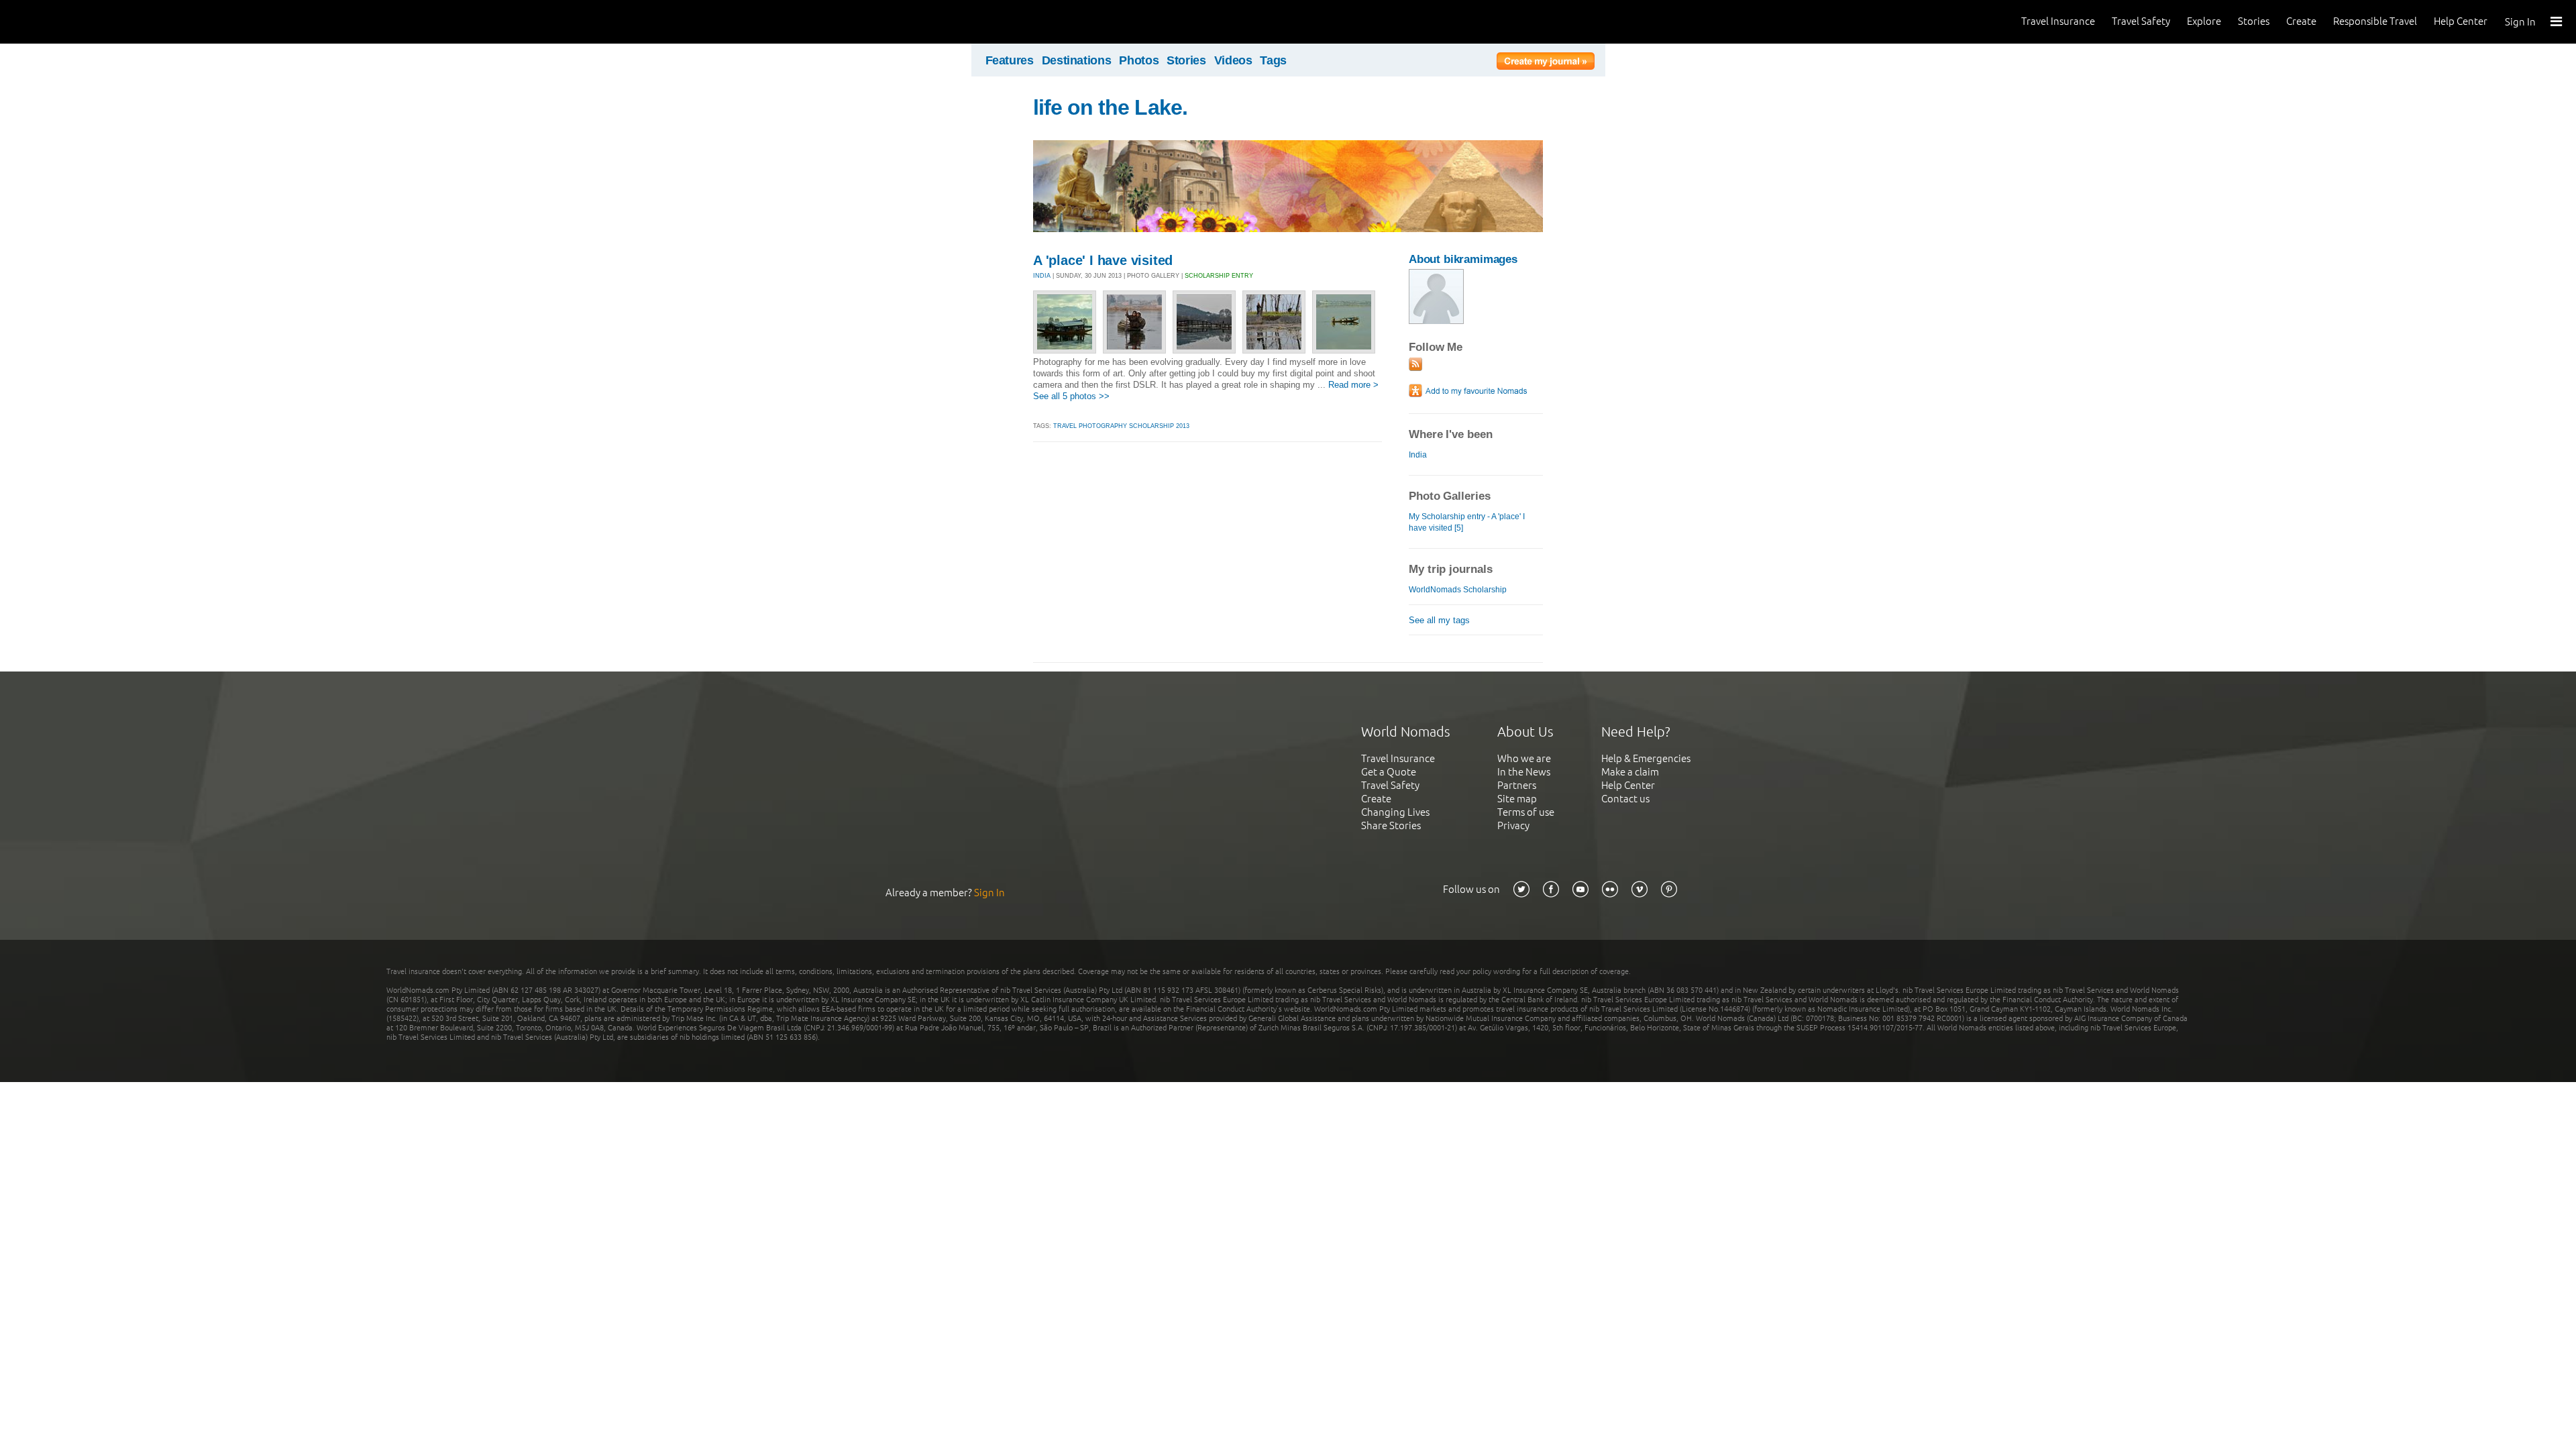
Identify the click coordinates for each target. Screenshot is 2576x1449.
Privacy (1513, 825)
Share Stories (1391, 825)
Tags (1273, 60)
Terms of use (1526, 812)
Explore (2204, 21)
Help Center (2461, 21)
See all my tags (1439, 620)
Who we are (1524, 758)
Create (2301, 21)
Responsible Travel (2375, 21)
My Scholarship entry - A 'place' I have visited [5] (1467, 522)
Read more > (1353, 385)
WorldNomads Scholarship (1458, 590)
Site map (1517, 799)
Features (1010, 60)
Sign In (2520, 22)
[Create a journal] (1546, 63)
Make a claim (1630, 772)
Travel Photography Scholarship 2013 (1121, 426)
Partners (1517, 785)
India (1418, 455)
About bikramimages (1463, 259)
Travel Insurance (2058, 21)
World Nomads (70, 22)
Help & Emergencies (1646, 758)
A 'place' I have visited (1103, 260)
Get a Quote (1389, 772)
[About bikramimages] (1436, 321)
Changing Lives (1395, 812)
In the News (1524, 772)
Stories (2254, 21)
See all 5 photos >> (1071, 396)
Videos (1233, 60)
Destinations (1077, 60)
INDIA (1042, 276)
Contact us (1625, 799)
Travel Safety (2141, 21)
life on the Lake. (1110, 107)
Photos (1139, 60)
